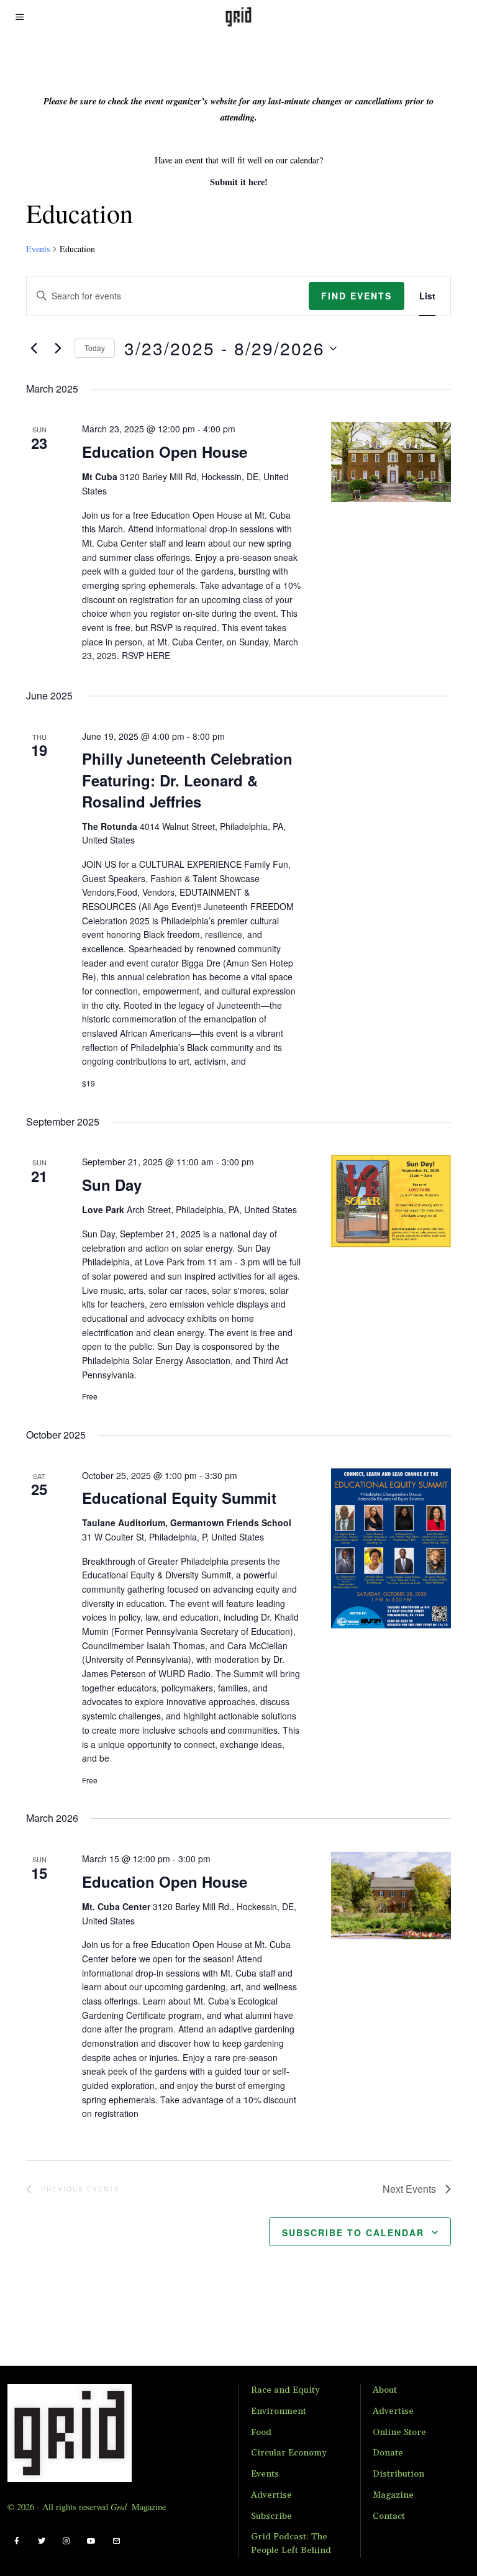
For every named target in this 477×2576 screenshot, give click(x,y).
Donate (388, 2453)
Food (261, 2433)
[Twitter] (42, 2541)
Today (95, 348)
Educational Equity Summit (179, 1498)
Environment (279, 2411)
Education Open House (165, 452)
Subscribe (271, 2516)
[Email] (116, 2541)
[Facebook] (17, 2541)
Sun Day (112, 1185)
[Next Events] (58, 348)
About (385, 2390)
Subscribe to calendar (353, 2232)
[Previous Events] (34, 348)
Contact (389, 2516)
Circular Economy (289, 2453)
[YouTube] (91, 2541)
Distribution (398, 2474)
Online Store (399, 2433)
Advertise (271, 2495)
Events (38, 249)
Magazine (393, 2495)
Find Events (357, 296)
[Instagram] (66, 2541)
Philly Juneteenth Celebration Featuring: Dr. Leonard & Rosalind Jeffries (187, 780)
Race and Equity (285, 2390)
